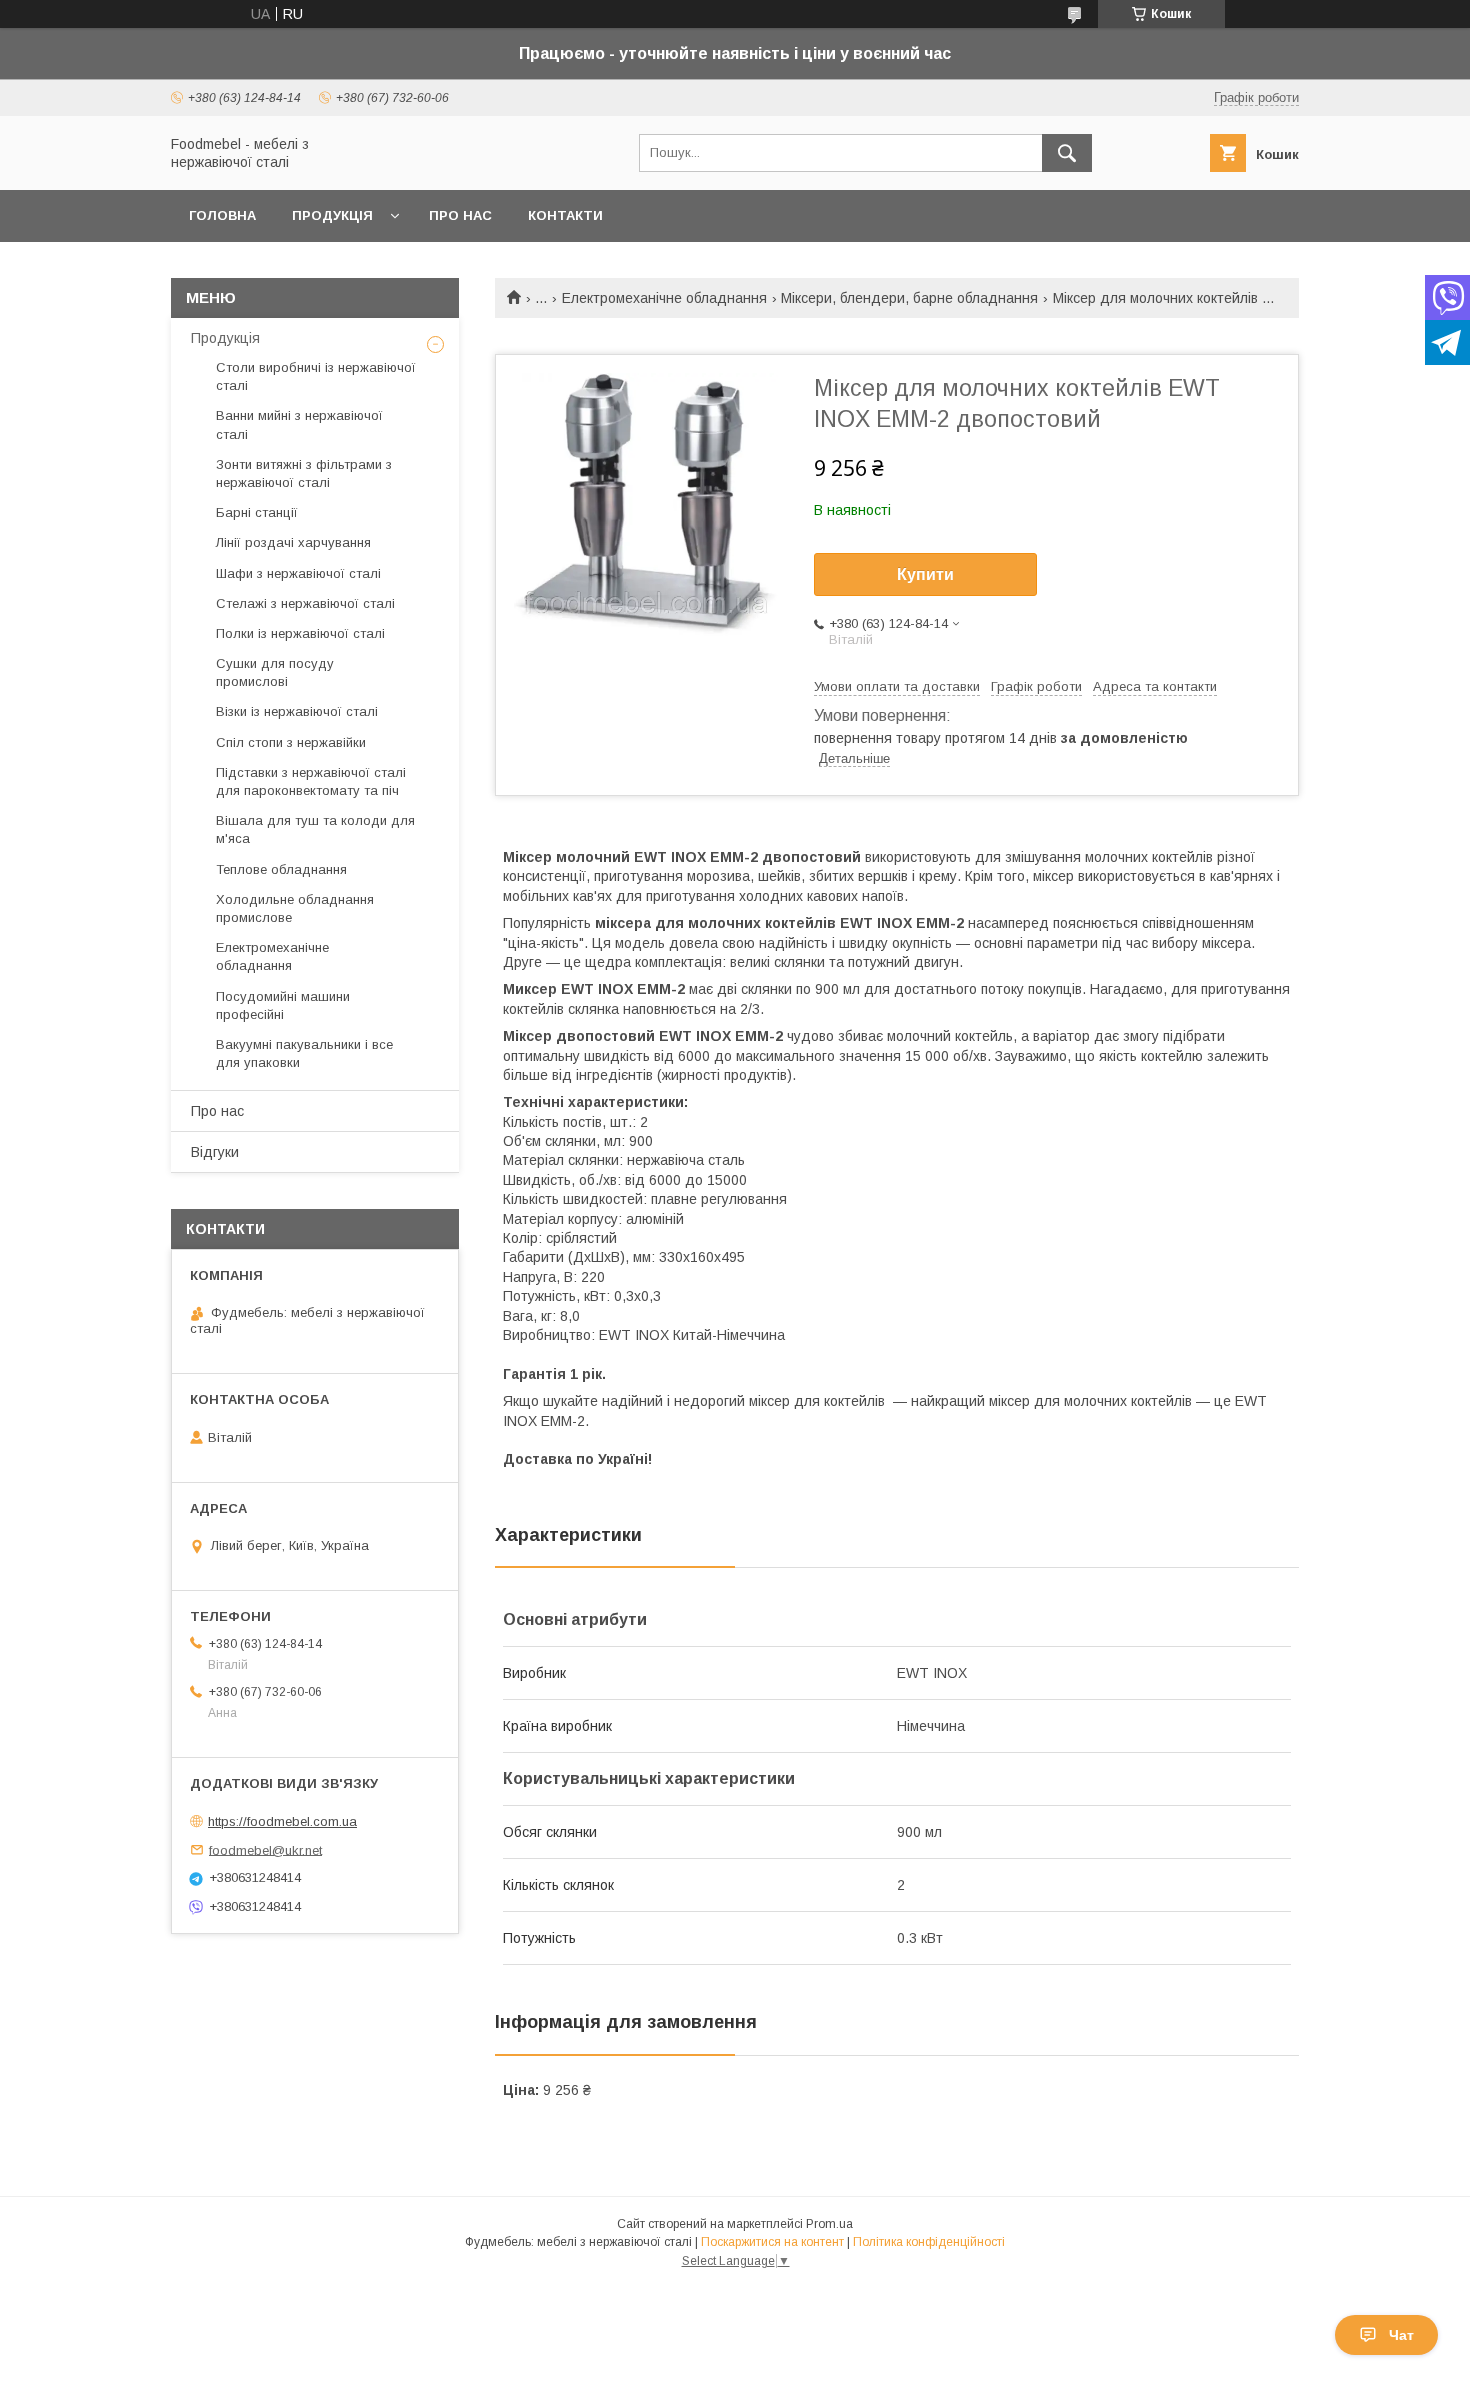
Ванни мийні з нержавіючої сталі (299, 424)
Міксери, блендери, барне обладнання (909, 298)
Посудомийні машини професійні (283, 1005)
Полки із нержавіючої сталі (300, 633)
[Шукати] (1067, 153)
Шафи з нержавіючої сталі (298, 573)
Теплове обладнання (281, 869)
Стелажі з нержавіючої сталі (305, 603)
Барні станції (257, 512)
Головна (222, 215)
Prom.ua (829, 2224)
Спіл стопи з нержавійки (291, 742)
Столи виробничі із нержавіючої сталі (316, 376)
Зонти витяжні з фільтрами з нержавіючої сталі (304, 473)
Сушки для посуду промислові (275, 672)
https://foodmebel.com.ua (282, 1821)
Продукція (332, 215)
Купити (925, 574)
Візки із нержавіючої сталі (297, 711)
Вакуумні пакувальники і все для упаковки (304, 1053)
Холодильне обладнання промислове (295, 908)
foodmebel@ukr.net (265, 1849)
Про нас (460, 215)
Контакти (565, 215)
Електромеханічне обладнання (664, 298)
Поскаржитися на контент (772, 2242)
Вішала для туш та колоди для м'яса (315, 829)
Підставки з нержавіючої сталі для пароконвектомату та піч (311, 781)
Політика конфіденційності (929, 2242)
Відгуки (215, 1152)
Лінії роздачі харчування (293, 542)
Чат (1401, 2335)
